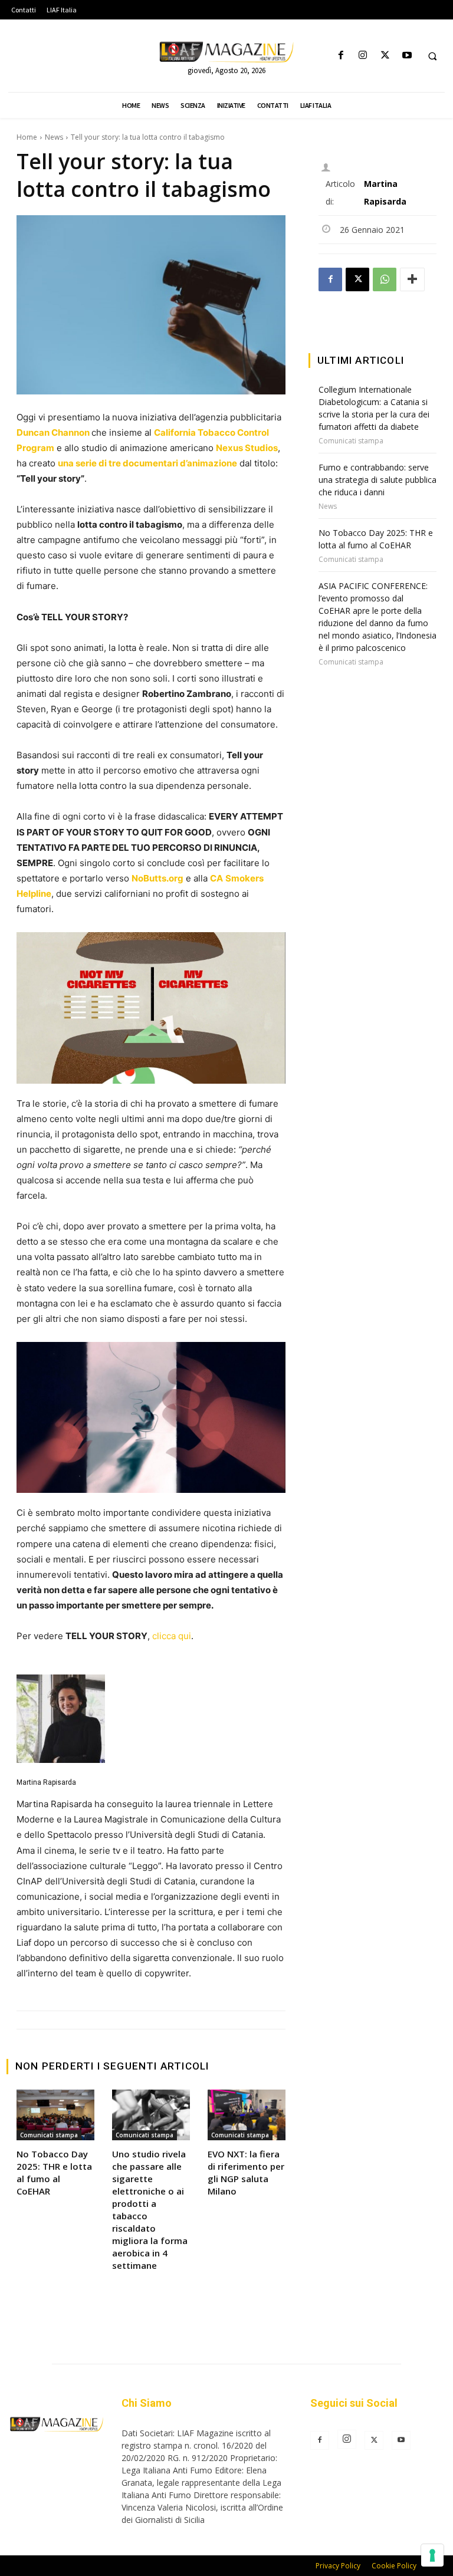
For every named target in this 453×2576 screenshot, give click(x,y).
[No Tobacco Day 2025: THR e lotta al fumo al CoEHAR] (55, 2115)
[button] (432, 56)
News (54, 137)
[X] (385, 56)
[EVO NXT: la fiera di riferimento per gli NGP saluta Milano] (247, 2115)
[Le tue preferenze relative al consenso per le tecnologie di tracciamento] (432, 2555)
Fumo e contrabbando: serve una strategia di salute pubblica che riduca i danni (377, 480)
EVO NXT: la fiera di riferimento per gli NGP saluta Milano (246, 2172)
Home (27, 137)
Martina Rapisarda (46, 1782)
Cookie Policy (394, 2566)
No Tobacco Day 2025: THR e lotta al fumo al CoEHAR (54, 2172)
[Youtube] (407, 56)
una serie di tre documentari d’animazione (147, 463)
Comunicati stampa (49, 2135)
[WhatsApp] (385, 279)
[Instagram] (363, 56)
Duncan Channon (53, 432)
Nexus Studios (247, 448)
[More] (412, 279)
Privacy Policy (338, 2566)
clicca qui (172, 1636)
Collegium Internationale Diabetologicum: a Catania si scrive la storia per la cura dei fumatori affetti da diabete (374, 408)
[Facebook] (341, 56)
